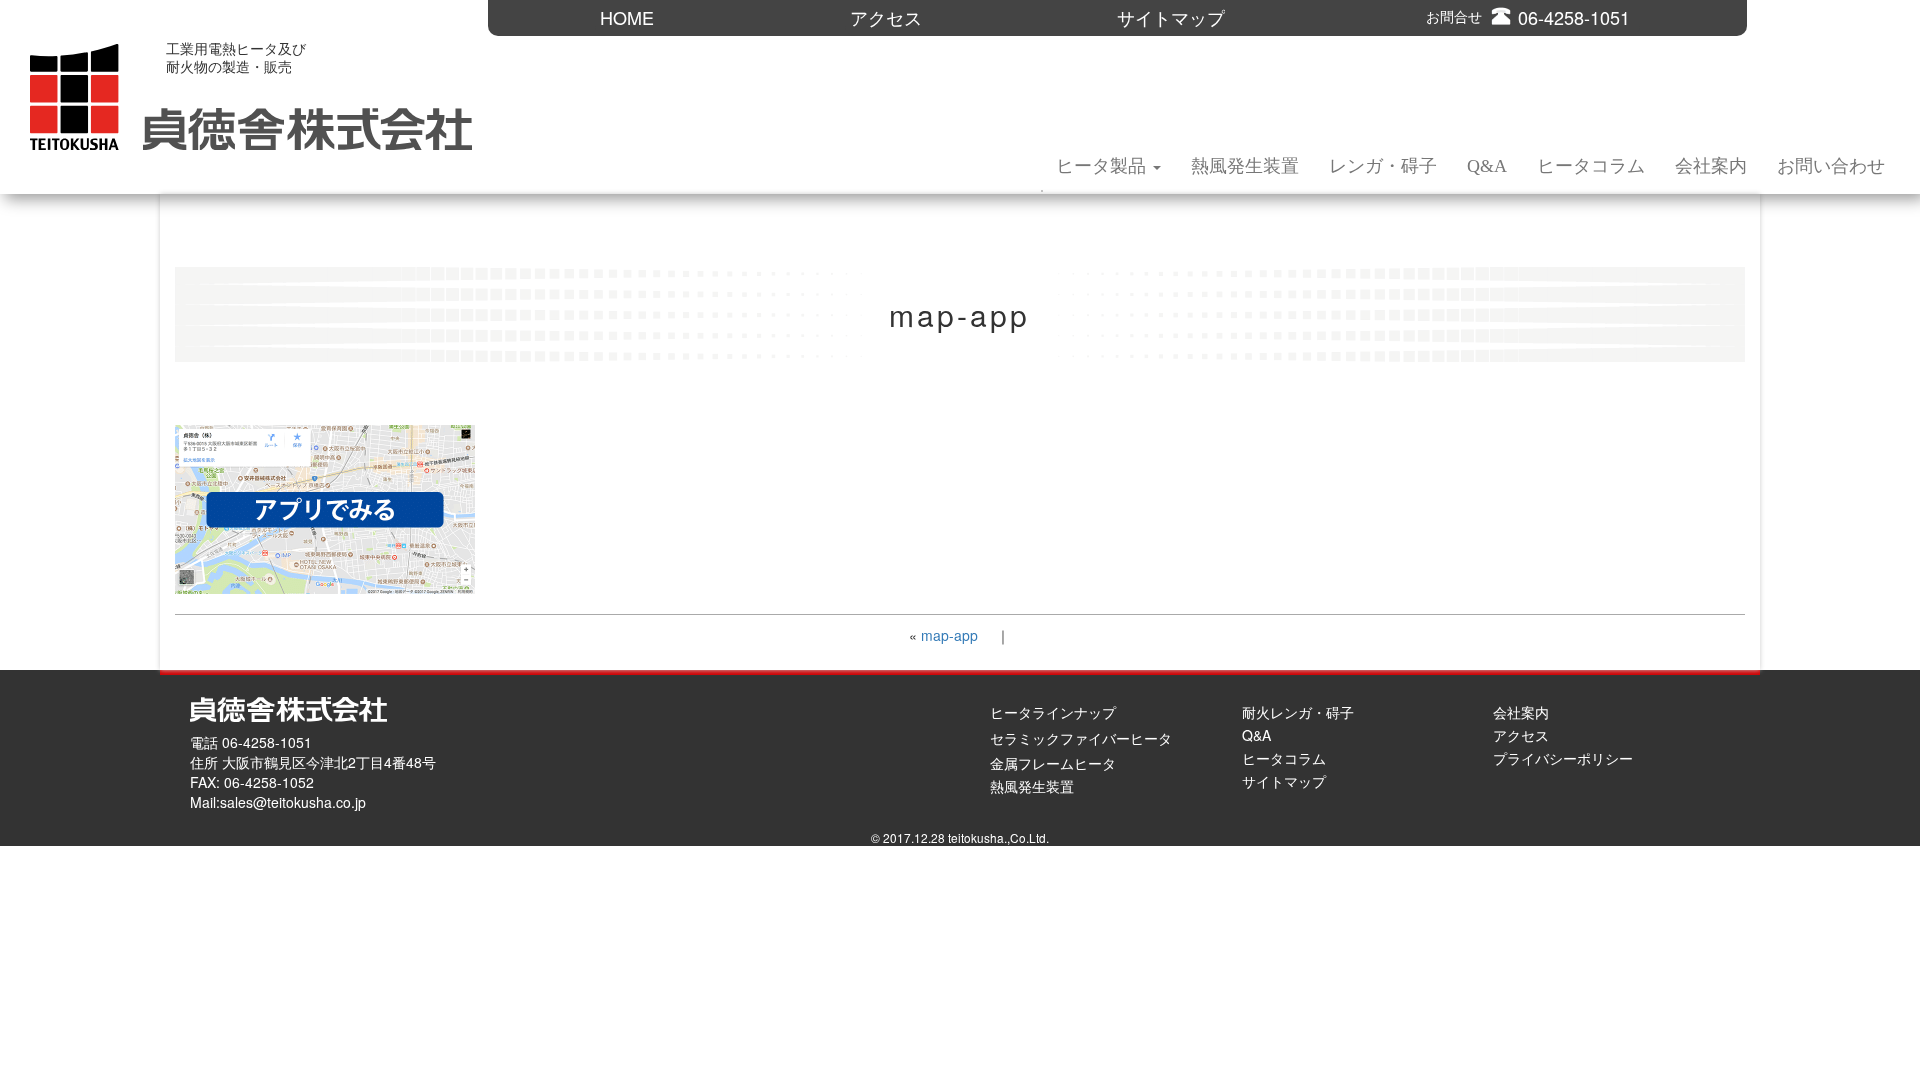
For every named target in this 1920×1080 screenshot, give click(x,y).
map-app (949, 635)
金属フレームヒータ (1053, 763)
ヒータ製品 (1103, 166)
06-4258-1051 (1574, 17)
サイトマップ (1171, 17)
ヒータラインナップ (1053, 712)
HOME (627, 17)
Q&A (1487, 166)
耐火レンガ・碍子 (1298, 712)
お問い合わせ (1831, 166)
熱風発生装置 (1245, 166)
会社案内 (1711, 166)
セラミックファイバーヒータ (1081, 738)
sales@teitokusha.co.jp (293, 802)
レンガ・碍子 (1383, 166)
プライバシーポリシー (1563, 758)
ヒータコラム (1591, 166)
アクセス (886, 17)
